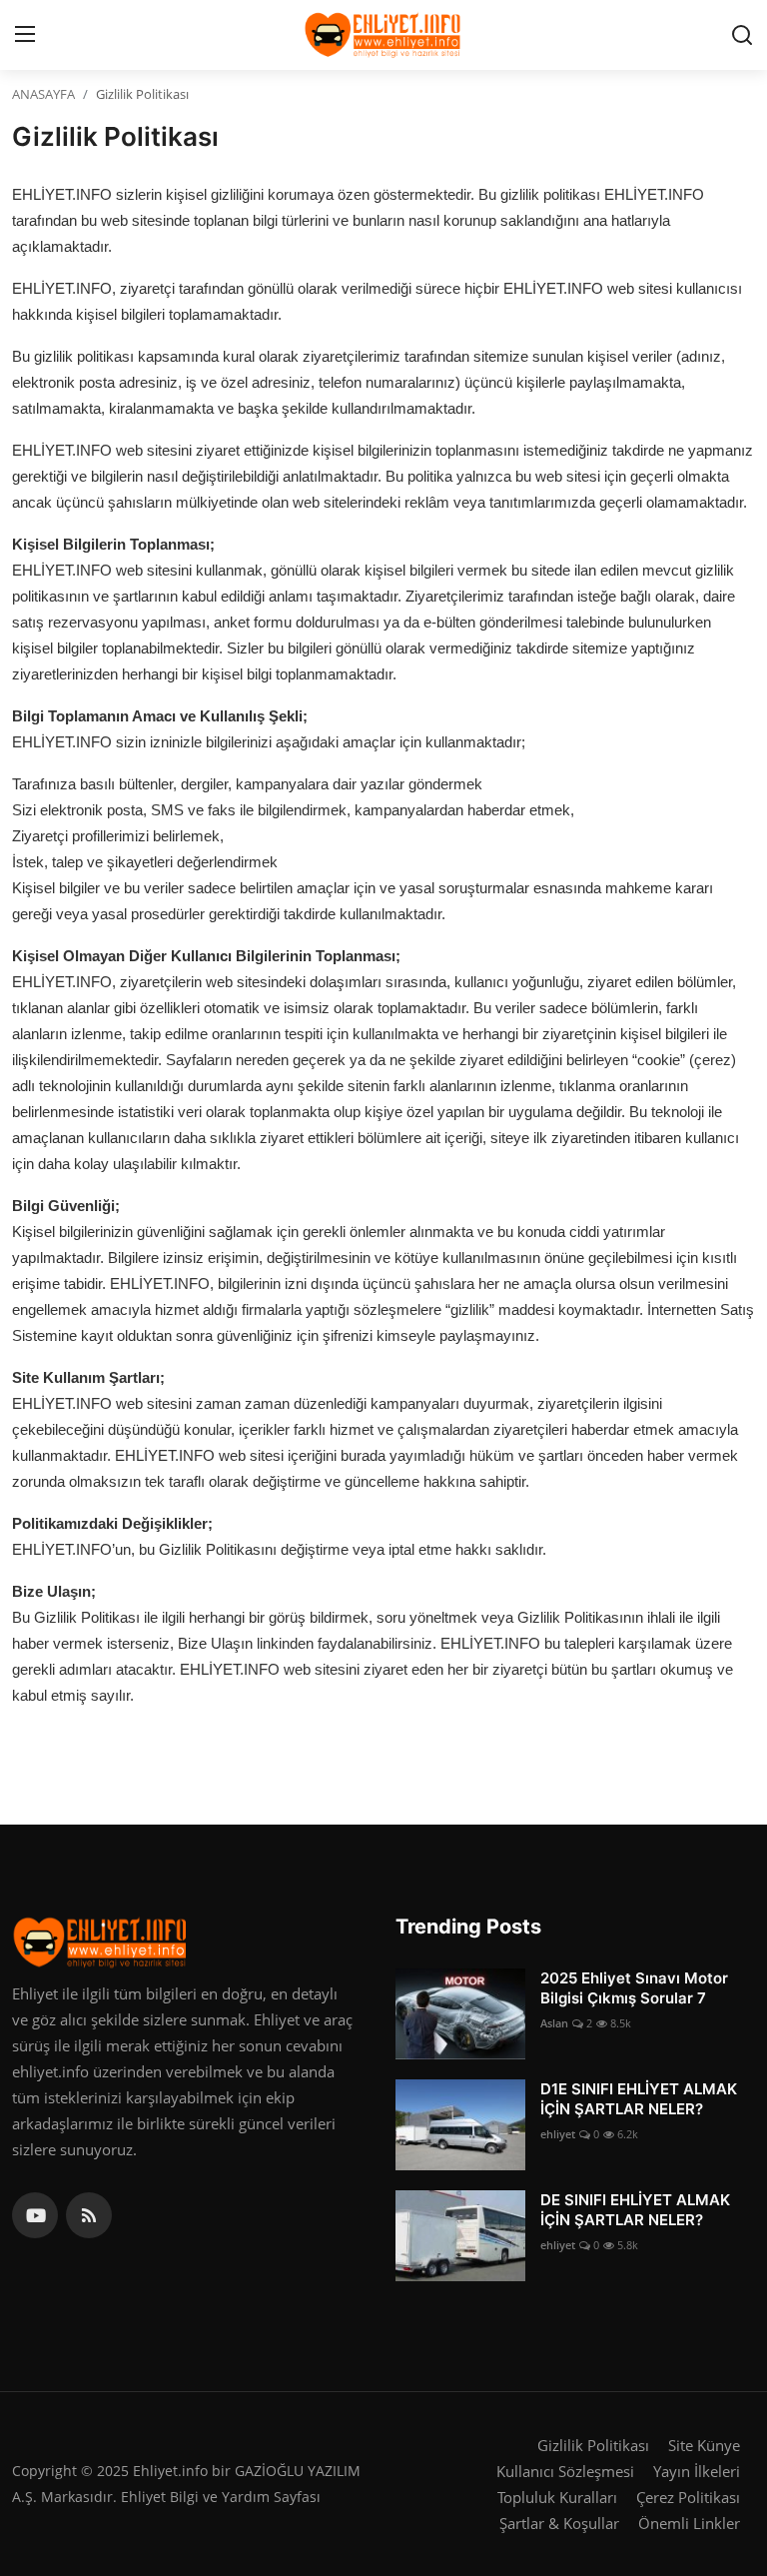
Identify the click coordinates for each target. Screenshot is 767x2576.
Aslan (554, 2023)
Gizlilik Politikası (593, 2445)
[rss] (89, 2215)
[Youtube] (35, 2215)
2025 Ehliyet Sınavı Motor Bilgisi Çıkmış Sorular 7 (634, 1988)
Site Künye (704, 2445)
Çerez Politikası (688, 2497)
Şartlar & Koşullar (559, 2523)
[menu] (25, 35)
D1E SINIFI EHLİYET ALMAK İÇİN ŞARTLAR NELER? (639, 2099)
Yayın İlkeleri (697, 2471)
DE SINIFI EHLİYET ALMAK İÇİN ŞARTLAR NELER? (635, 2210)
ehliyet (558, 2134)
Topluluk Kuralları (557, 2497)
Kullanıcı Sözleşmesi (565, 2471)
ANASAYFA (43, 94)
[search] (742, 35)
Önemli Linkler (689, 2523)
